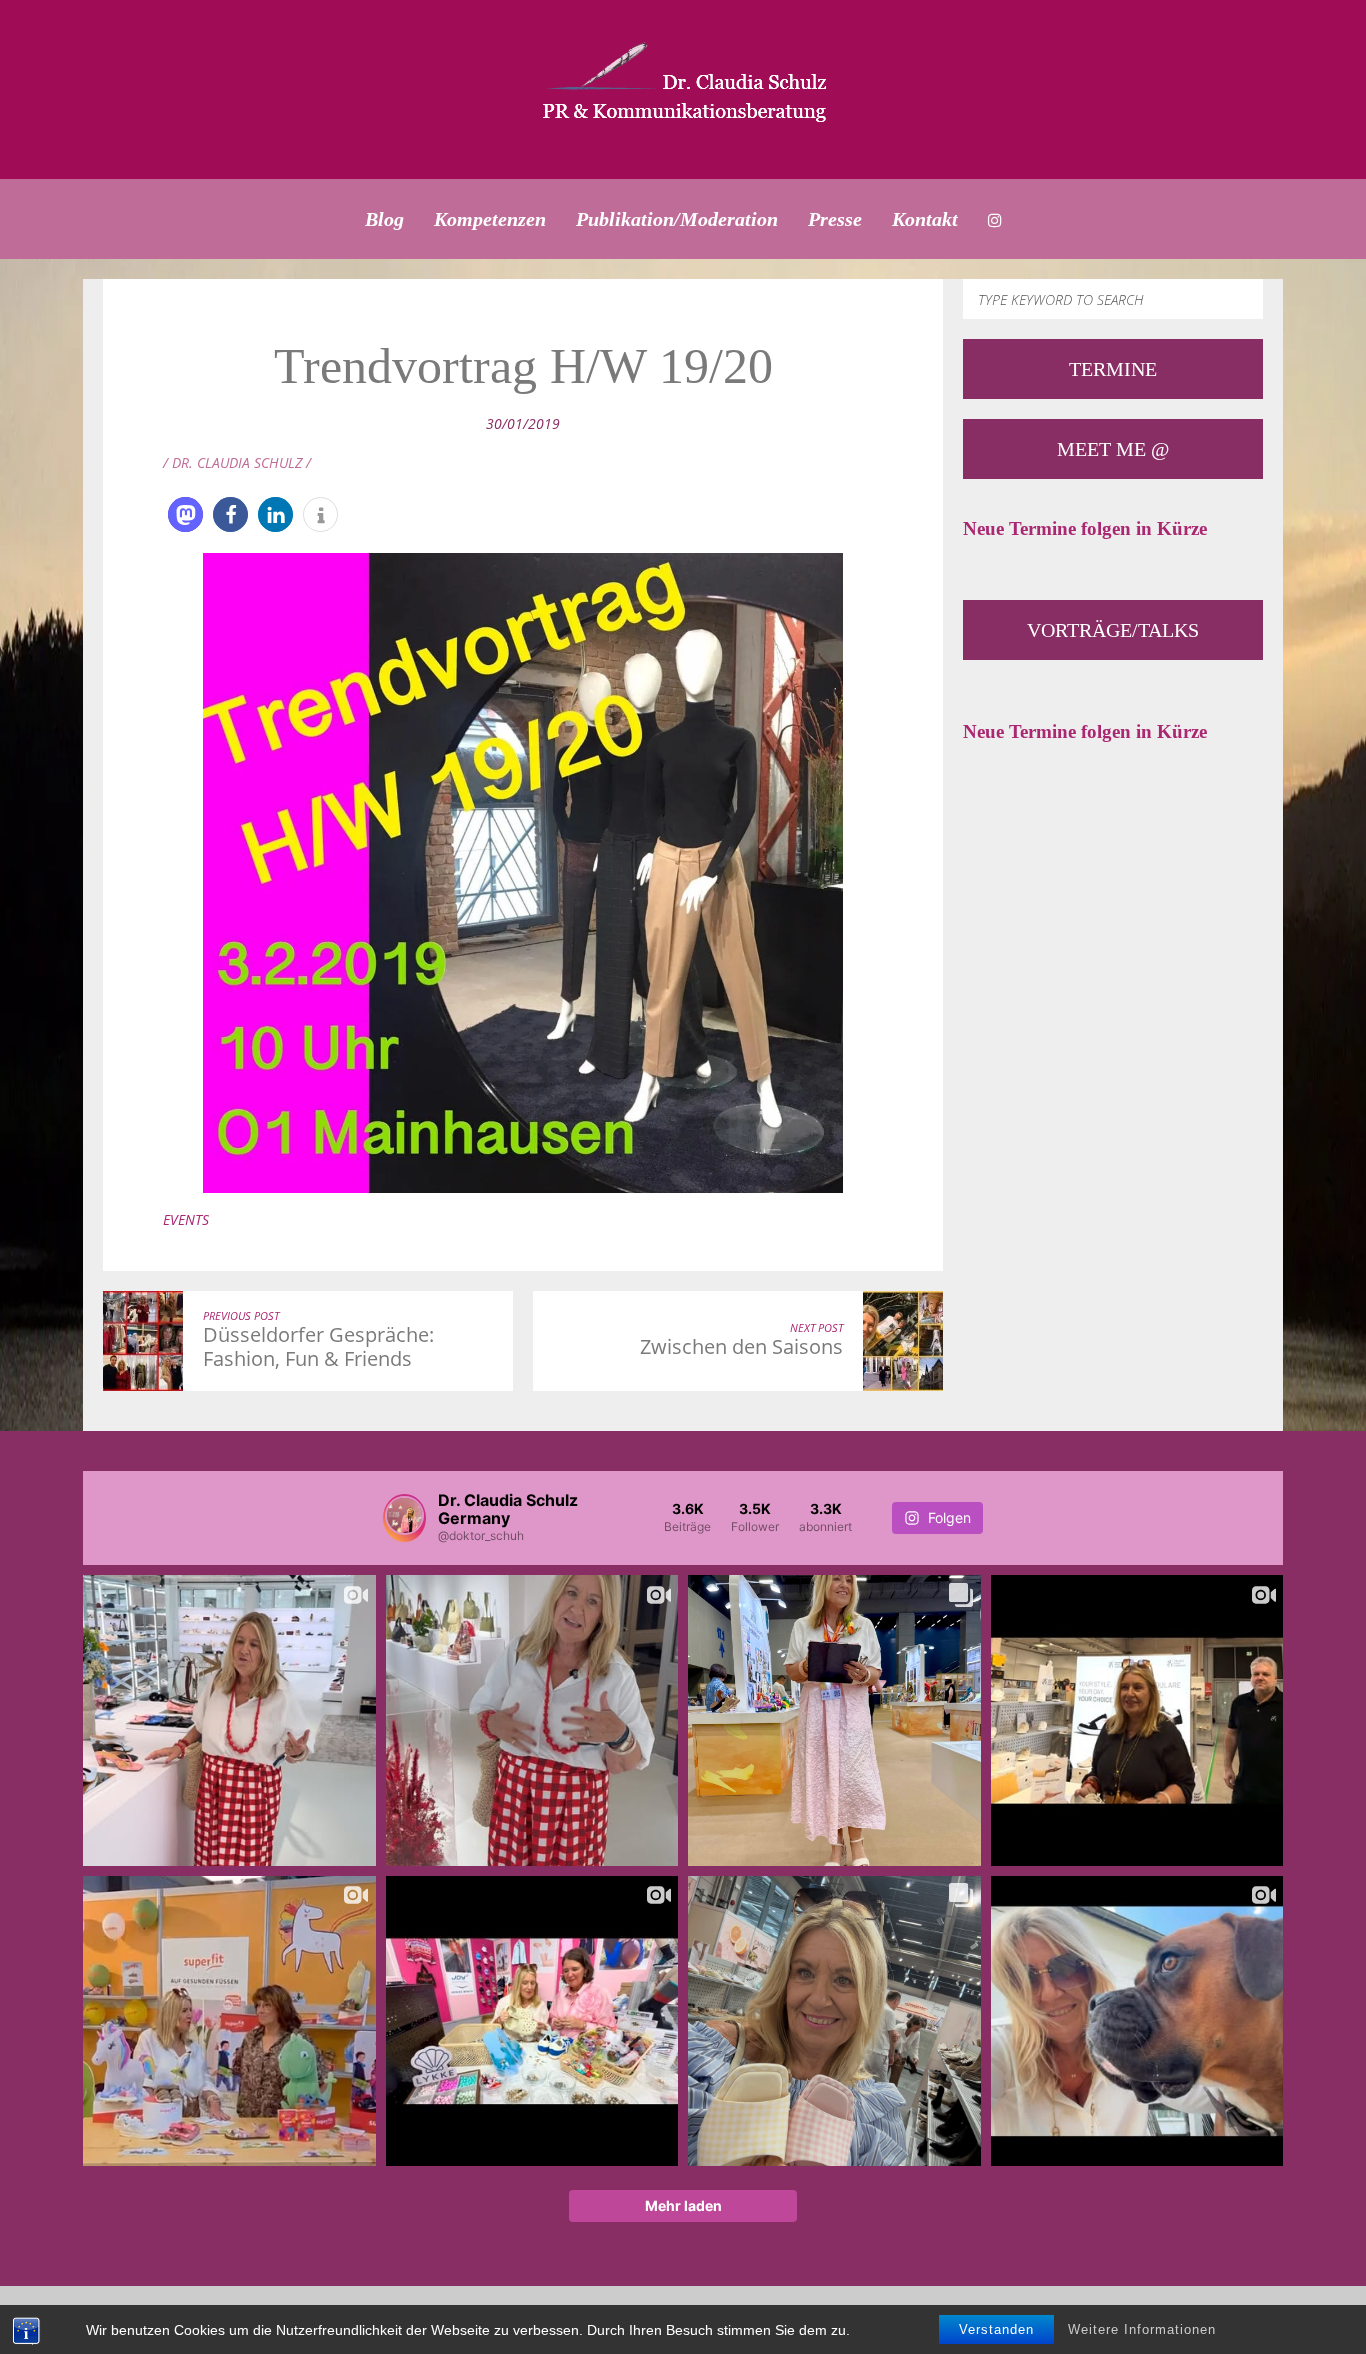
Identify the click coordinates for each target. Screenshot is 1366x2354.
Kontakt (925, 219)
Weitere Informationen (1142, 2329)
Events (186, 1219)
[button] (185, 514)
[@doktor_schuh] (404, 1518)
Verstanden (996, 2329)
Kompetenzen (490, 219)
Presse (835, 219)
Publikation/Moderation (677, 219)
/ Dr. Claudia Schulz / (237, 462)
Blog (384, 219)
